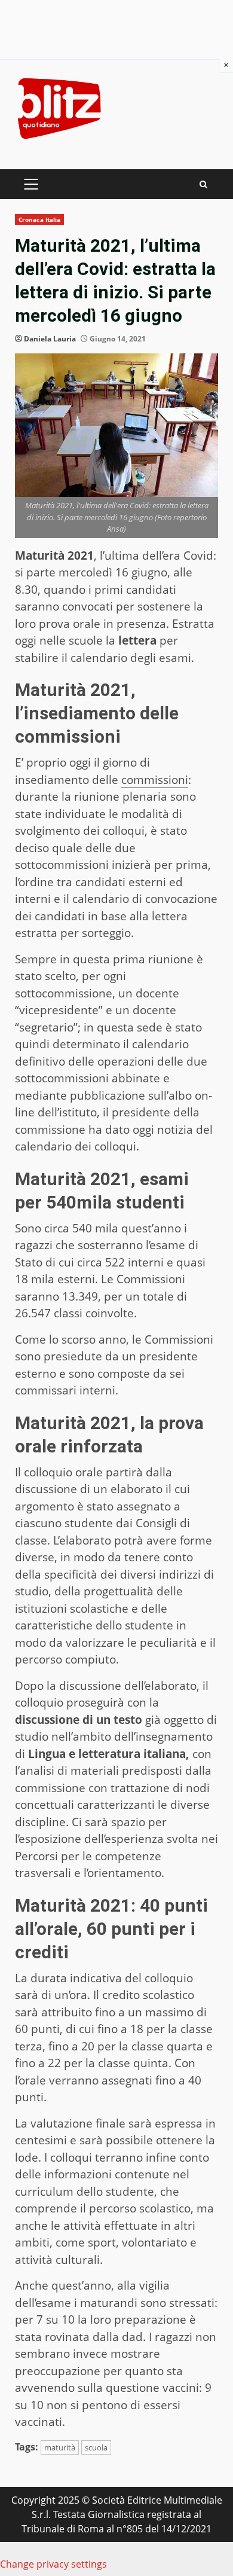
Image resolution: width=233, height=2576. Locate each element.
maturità (60, 2447)
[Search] (203, 184)
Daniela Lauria (50, 339)
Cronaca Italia (39, 219)
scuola (96, 2447)
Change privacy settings (53, 2564)
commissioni (155, 780)
